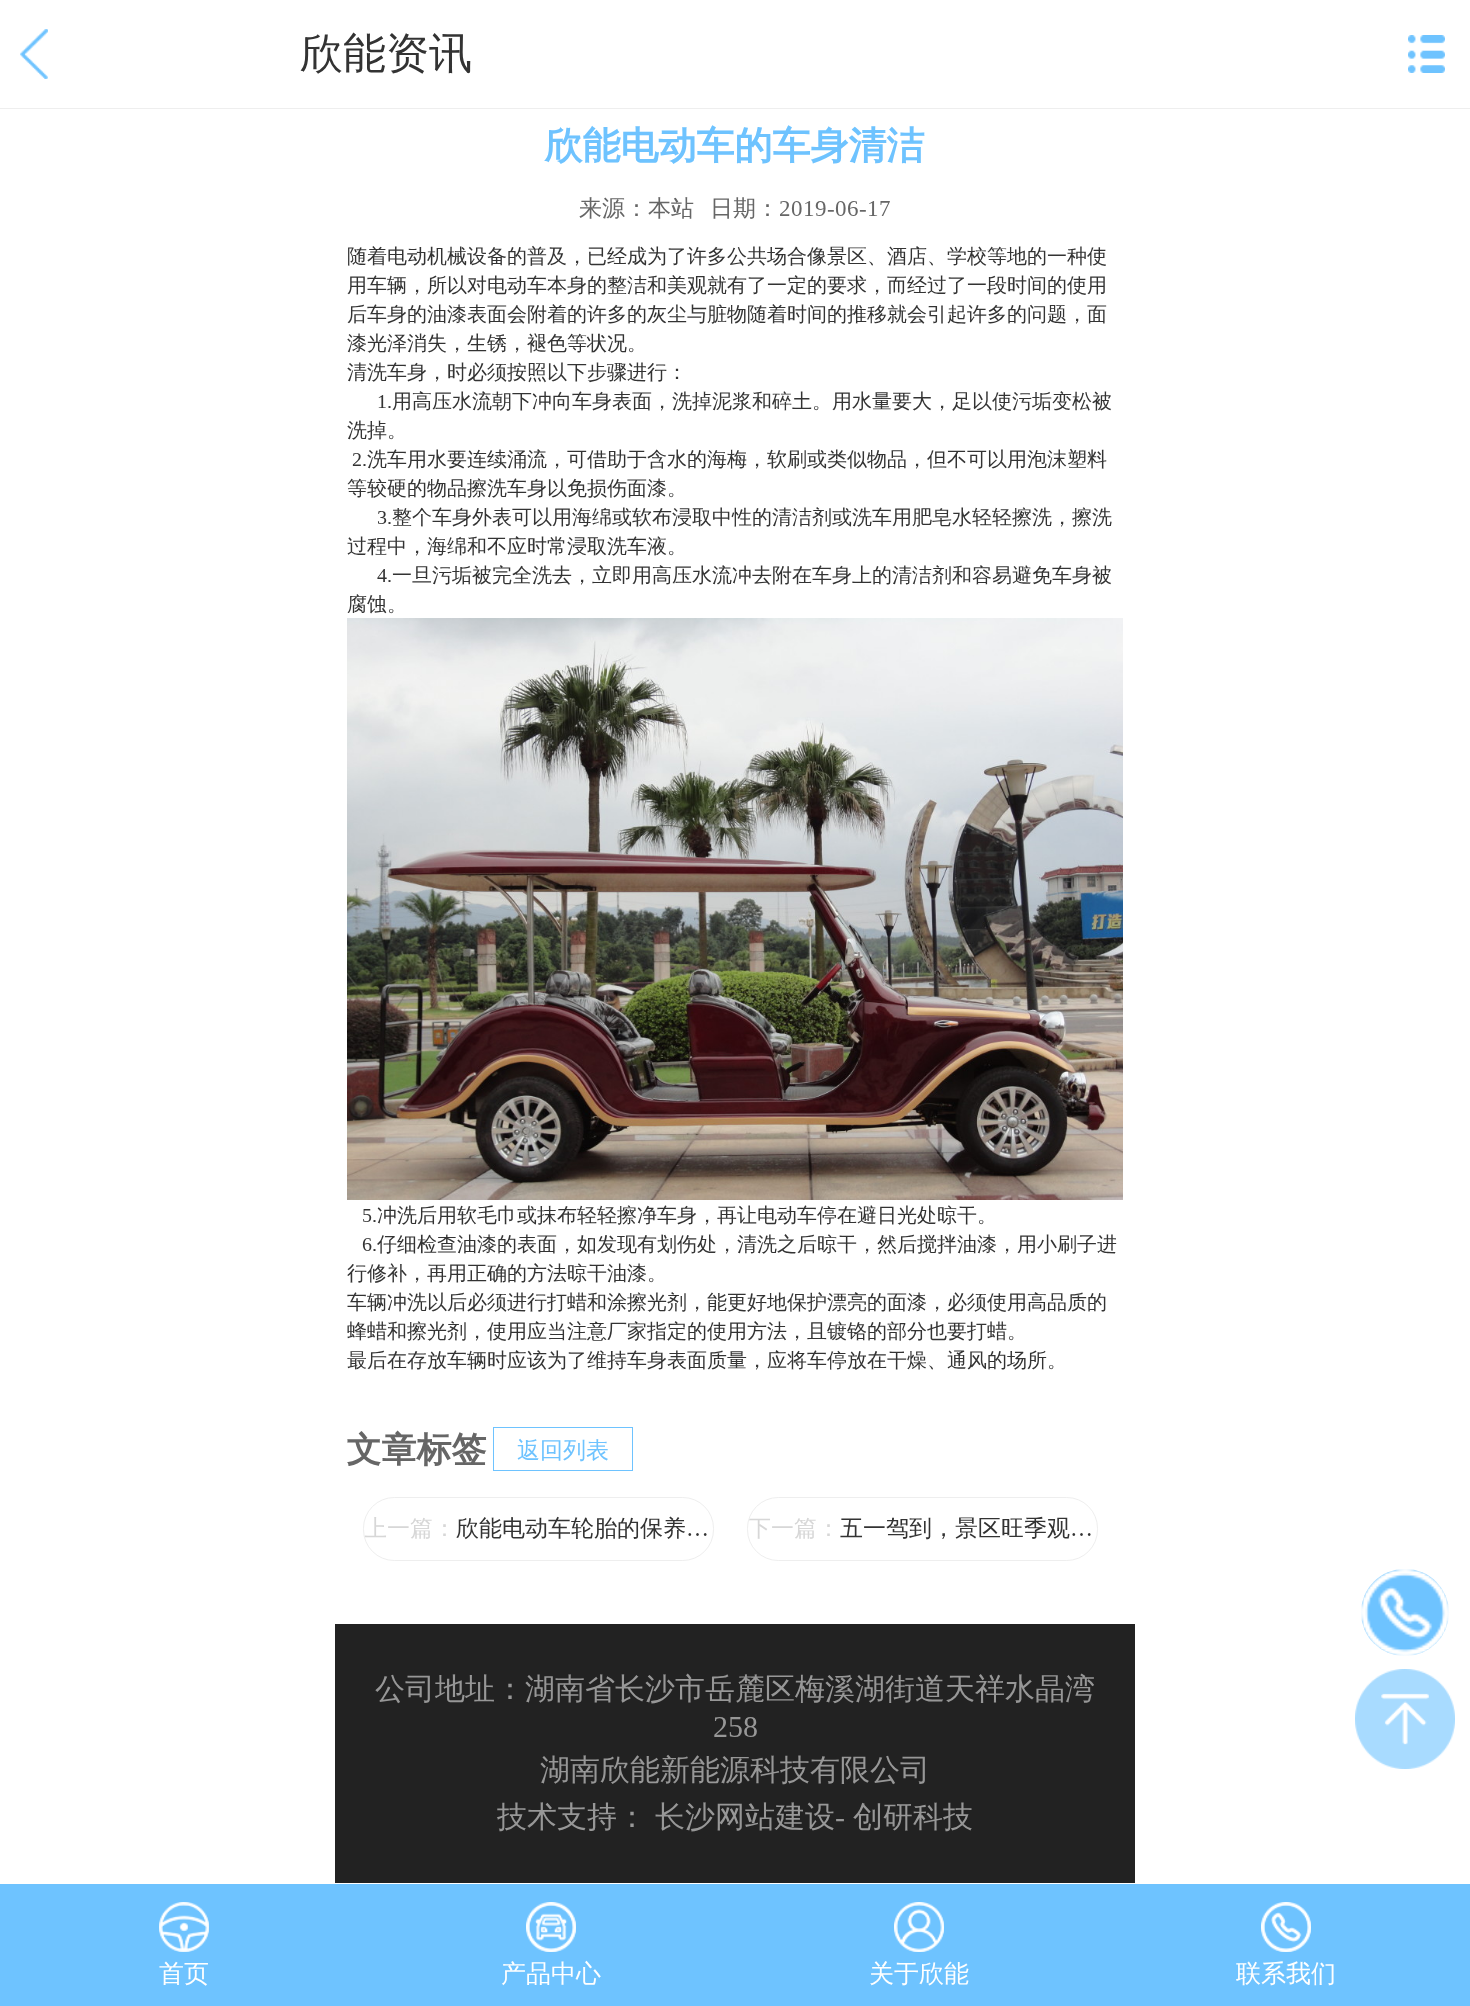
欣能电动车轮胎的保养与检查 (539, 1528)
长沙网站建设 (745, 1816)
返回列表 (563, 1450)
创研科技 (913, 1816)
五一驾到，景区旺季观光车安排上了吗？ (923, 1528)
